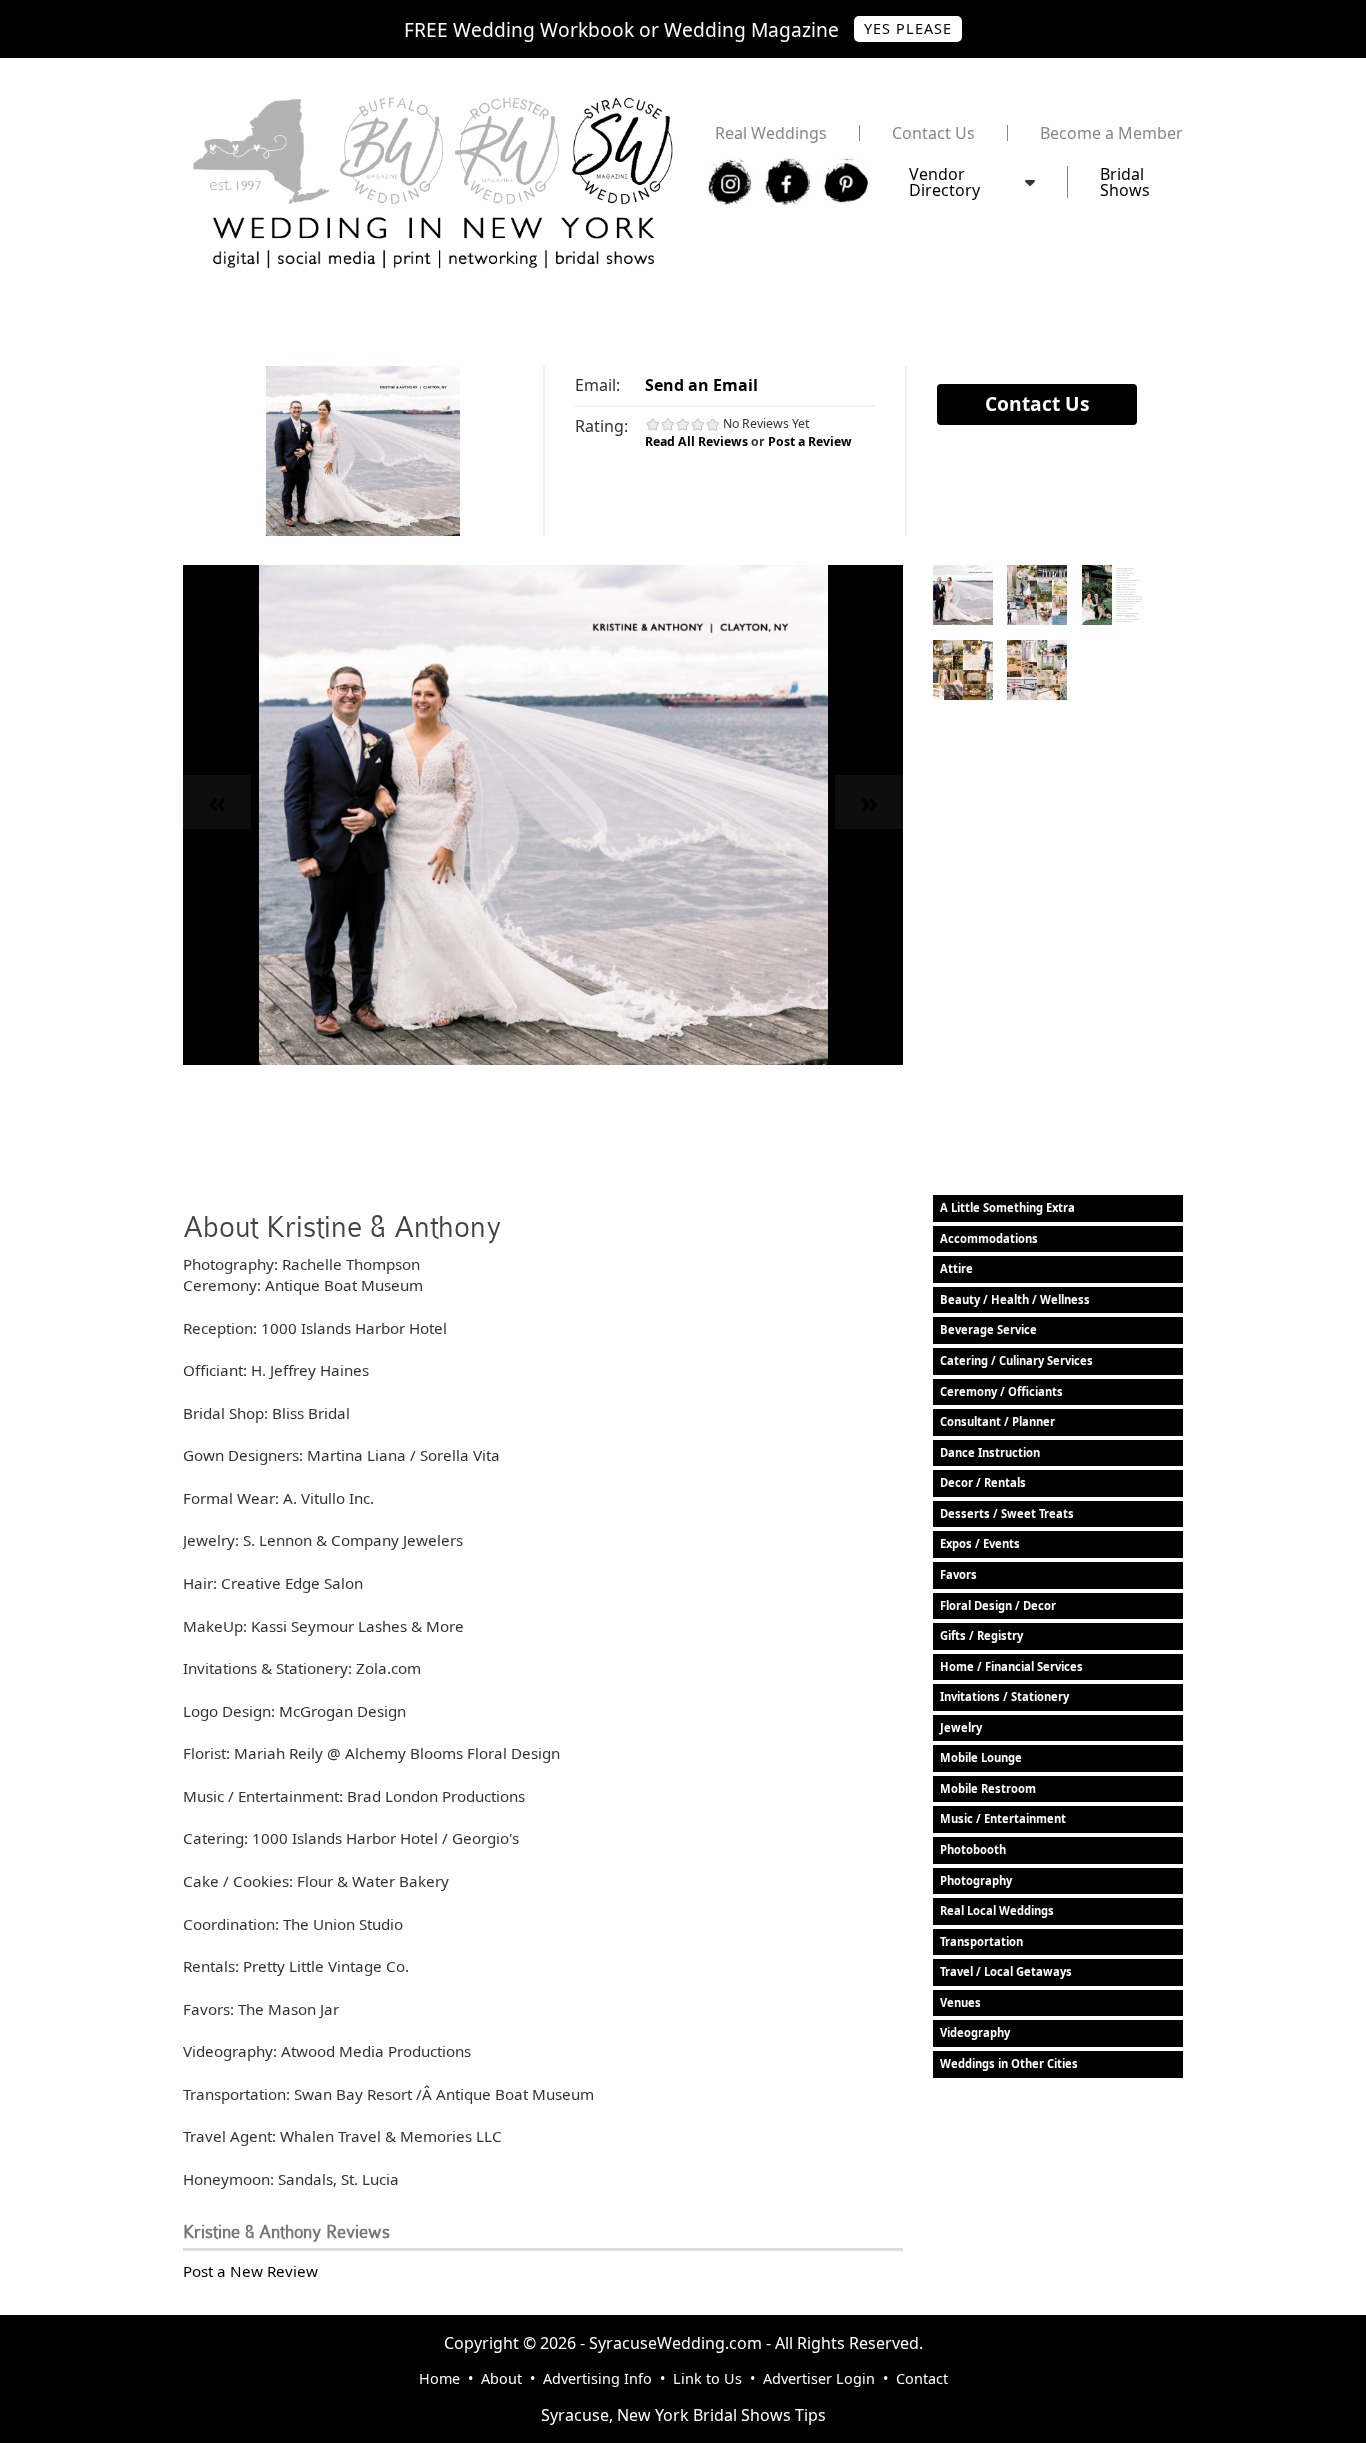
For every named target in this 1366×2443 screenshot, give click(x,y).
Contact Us (933, 133)
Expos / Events (980, 1543)
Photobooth (973, 1849)
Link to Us (707, 2378)
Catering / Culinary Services (1016, 1360)
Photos (963, 595)
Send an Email (701, 385)
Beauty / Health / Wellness (1015, 1299)
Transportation (981, 1941)
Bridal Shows (1125, 182)
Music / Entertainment (1003, 1818)
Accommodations (989, 1238)
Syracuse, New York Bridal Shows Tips (683, 2415)
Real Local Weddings (997, 1910)
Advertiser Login (819, 2378)
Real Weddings (771, 133)
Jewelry (961, 1727)
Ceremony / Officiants (1001, 1391)
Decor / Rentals (983, 1482)
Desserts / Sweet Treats (1007, 1513)
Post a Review (810, 441)
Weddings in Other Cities (1009, 2063)
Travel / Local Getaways (1006, 1971)
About (501, 2378)
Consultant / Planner (997, 1421)
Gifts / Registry (981, 1635)
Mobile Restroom (988, 1788)
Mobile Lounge (981, 1757)
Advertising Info (597, 2378)
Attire (956, 1268)
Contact (922, 2378)
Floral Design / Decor (998, 1605)
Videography (975, 2032)
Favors (958, 1574)
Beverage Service (988, 1329)
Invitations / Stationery (1004, 1696)
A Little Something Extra (1007, 1207)
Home (439, 2378)
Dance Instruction (990, 1452)
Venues (960, 2002)
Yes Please (908, 28)
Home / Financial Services (1011, 1666)
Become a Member (1111, 133)
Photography (976, 1880)
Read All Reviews (696, 441)
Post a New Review (250, 2271)
